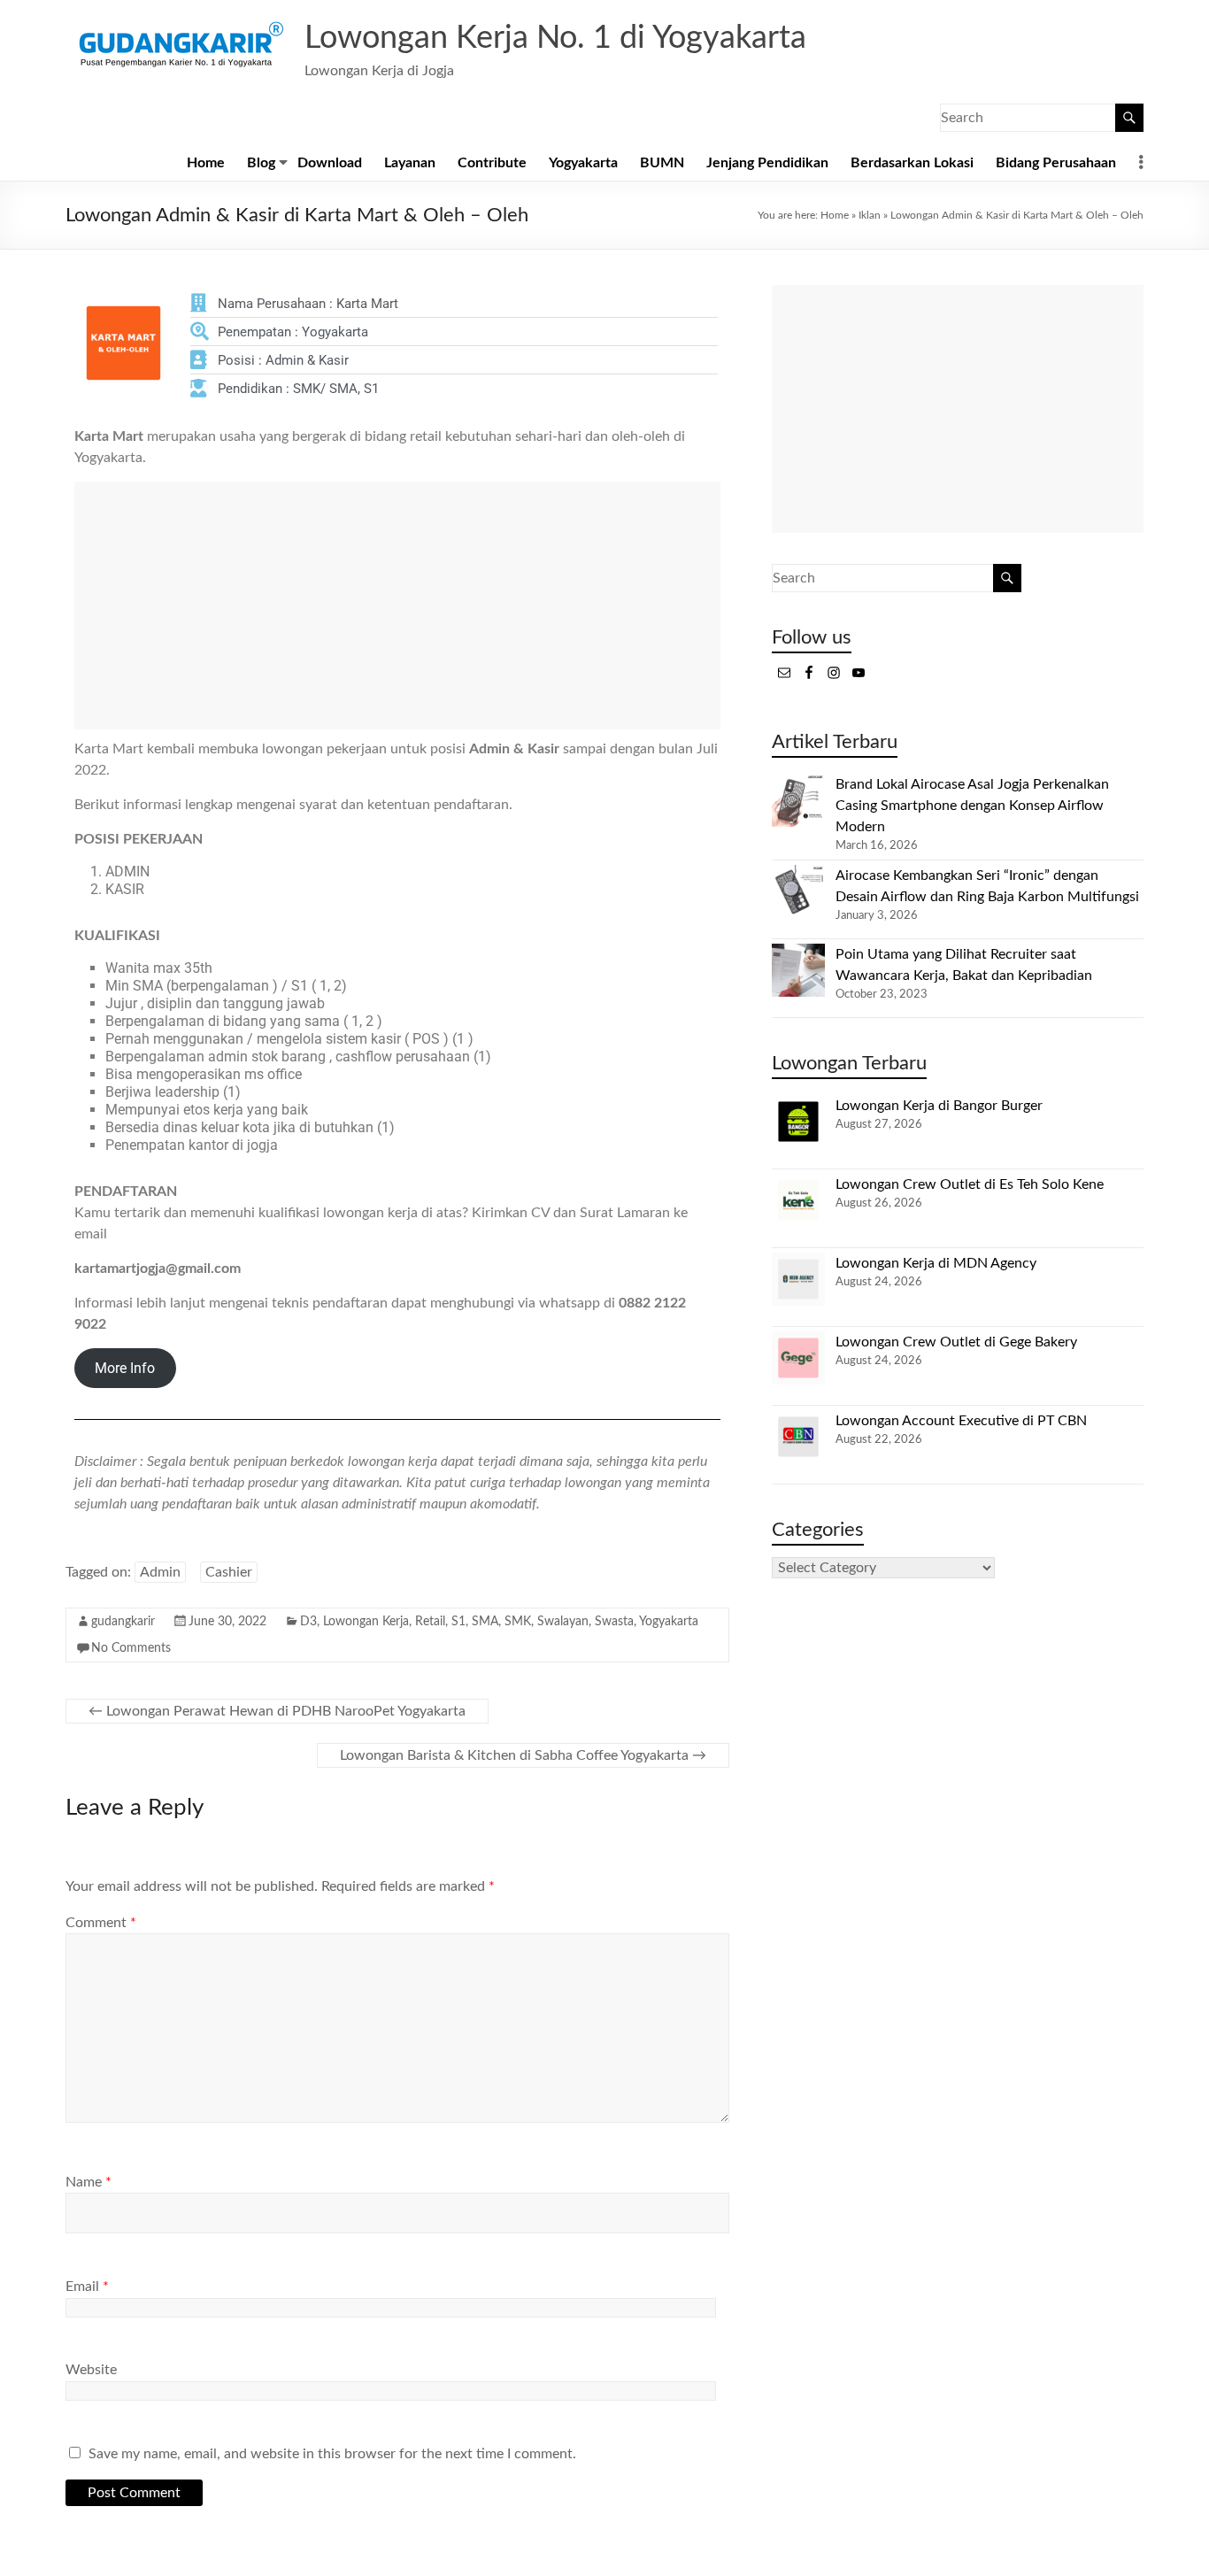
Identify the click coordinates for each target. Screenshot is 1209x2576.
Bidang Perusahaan (1056, 163)
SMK (518, 1622)
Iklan (870, 215)
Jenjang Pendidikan (767, 163)
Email (87, 2287)
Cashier (229, 1572)
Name (89, 2182)
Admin (160, 1572)
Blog (261, 163)
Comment (101, 1923)
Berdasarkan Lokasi (912, 163)
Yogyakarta (583, 163)
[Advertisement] (397, 605)
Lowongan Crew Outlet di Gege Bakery (956, 1342)
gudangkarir (123, 1622)
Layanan (410, 163)
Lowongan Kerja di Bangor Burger (939, 1106)
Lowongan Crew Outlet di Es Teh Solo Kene (970, 1184)
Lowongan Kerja (366, 1622)
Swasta (614, 1622)
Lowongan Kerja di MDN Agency (936, 1263)
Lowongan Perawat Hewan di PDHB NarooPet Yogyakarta (277, 1711)
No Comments (131, 1648)
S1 (458, 1622)
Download (330, 163)
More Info (125, 1368)
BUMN (662, 163)
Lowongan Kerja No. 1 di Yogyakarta (555, 38)
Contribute (492, 163)
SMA (485, 1622)
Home (206, 163)
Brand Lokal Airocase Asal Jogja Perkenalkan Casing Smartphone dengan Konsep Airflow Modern (972, 806)
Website (91, 2370)
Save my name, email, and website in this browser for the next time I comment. (332, 2454)
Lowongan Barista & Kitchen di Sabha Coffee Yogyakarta (523, 1755)
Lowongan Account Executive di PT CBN (961, 1421)
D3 (308, 1622)
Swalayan (563, 1622)
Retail (430, 1622)
